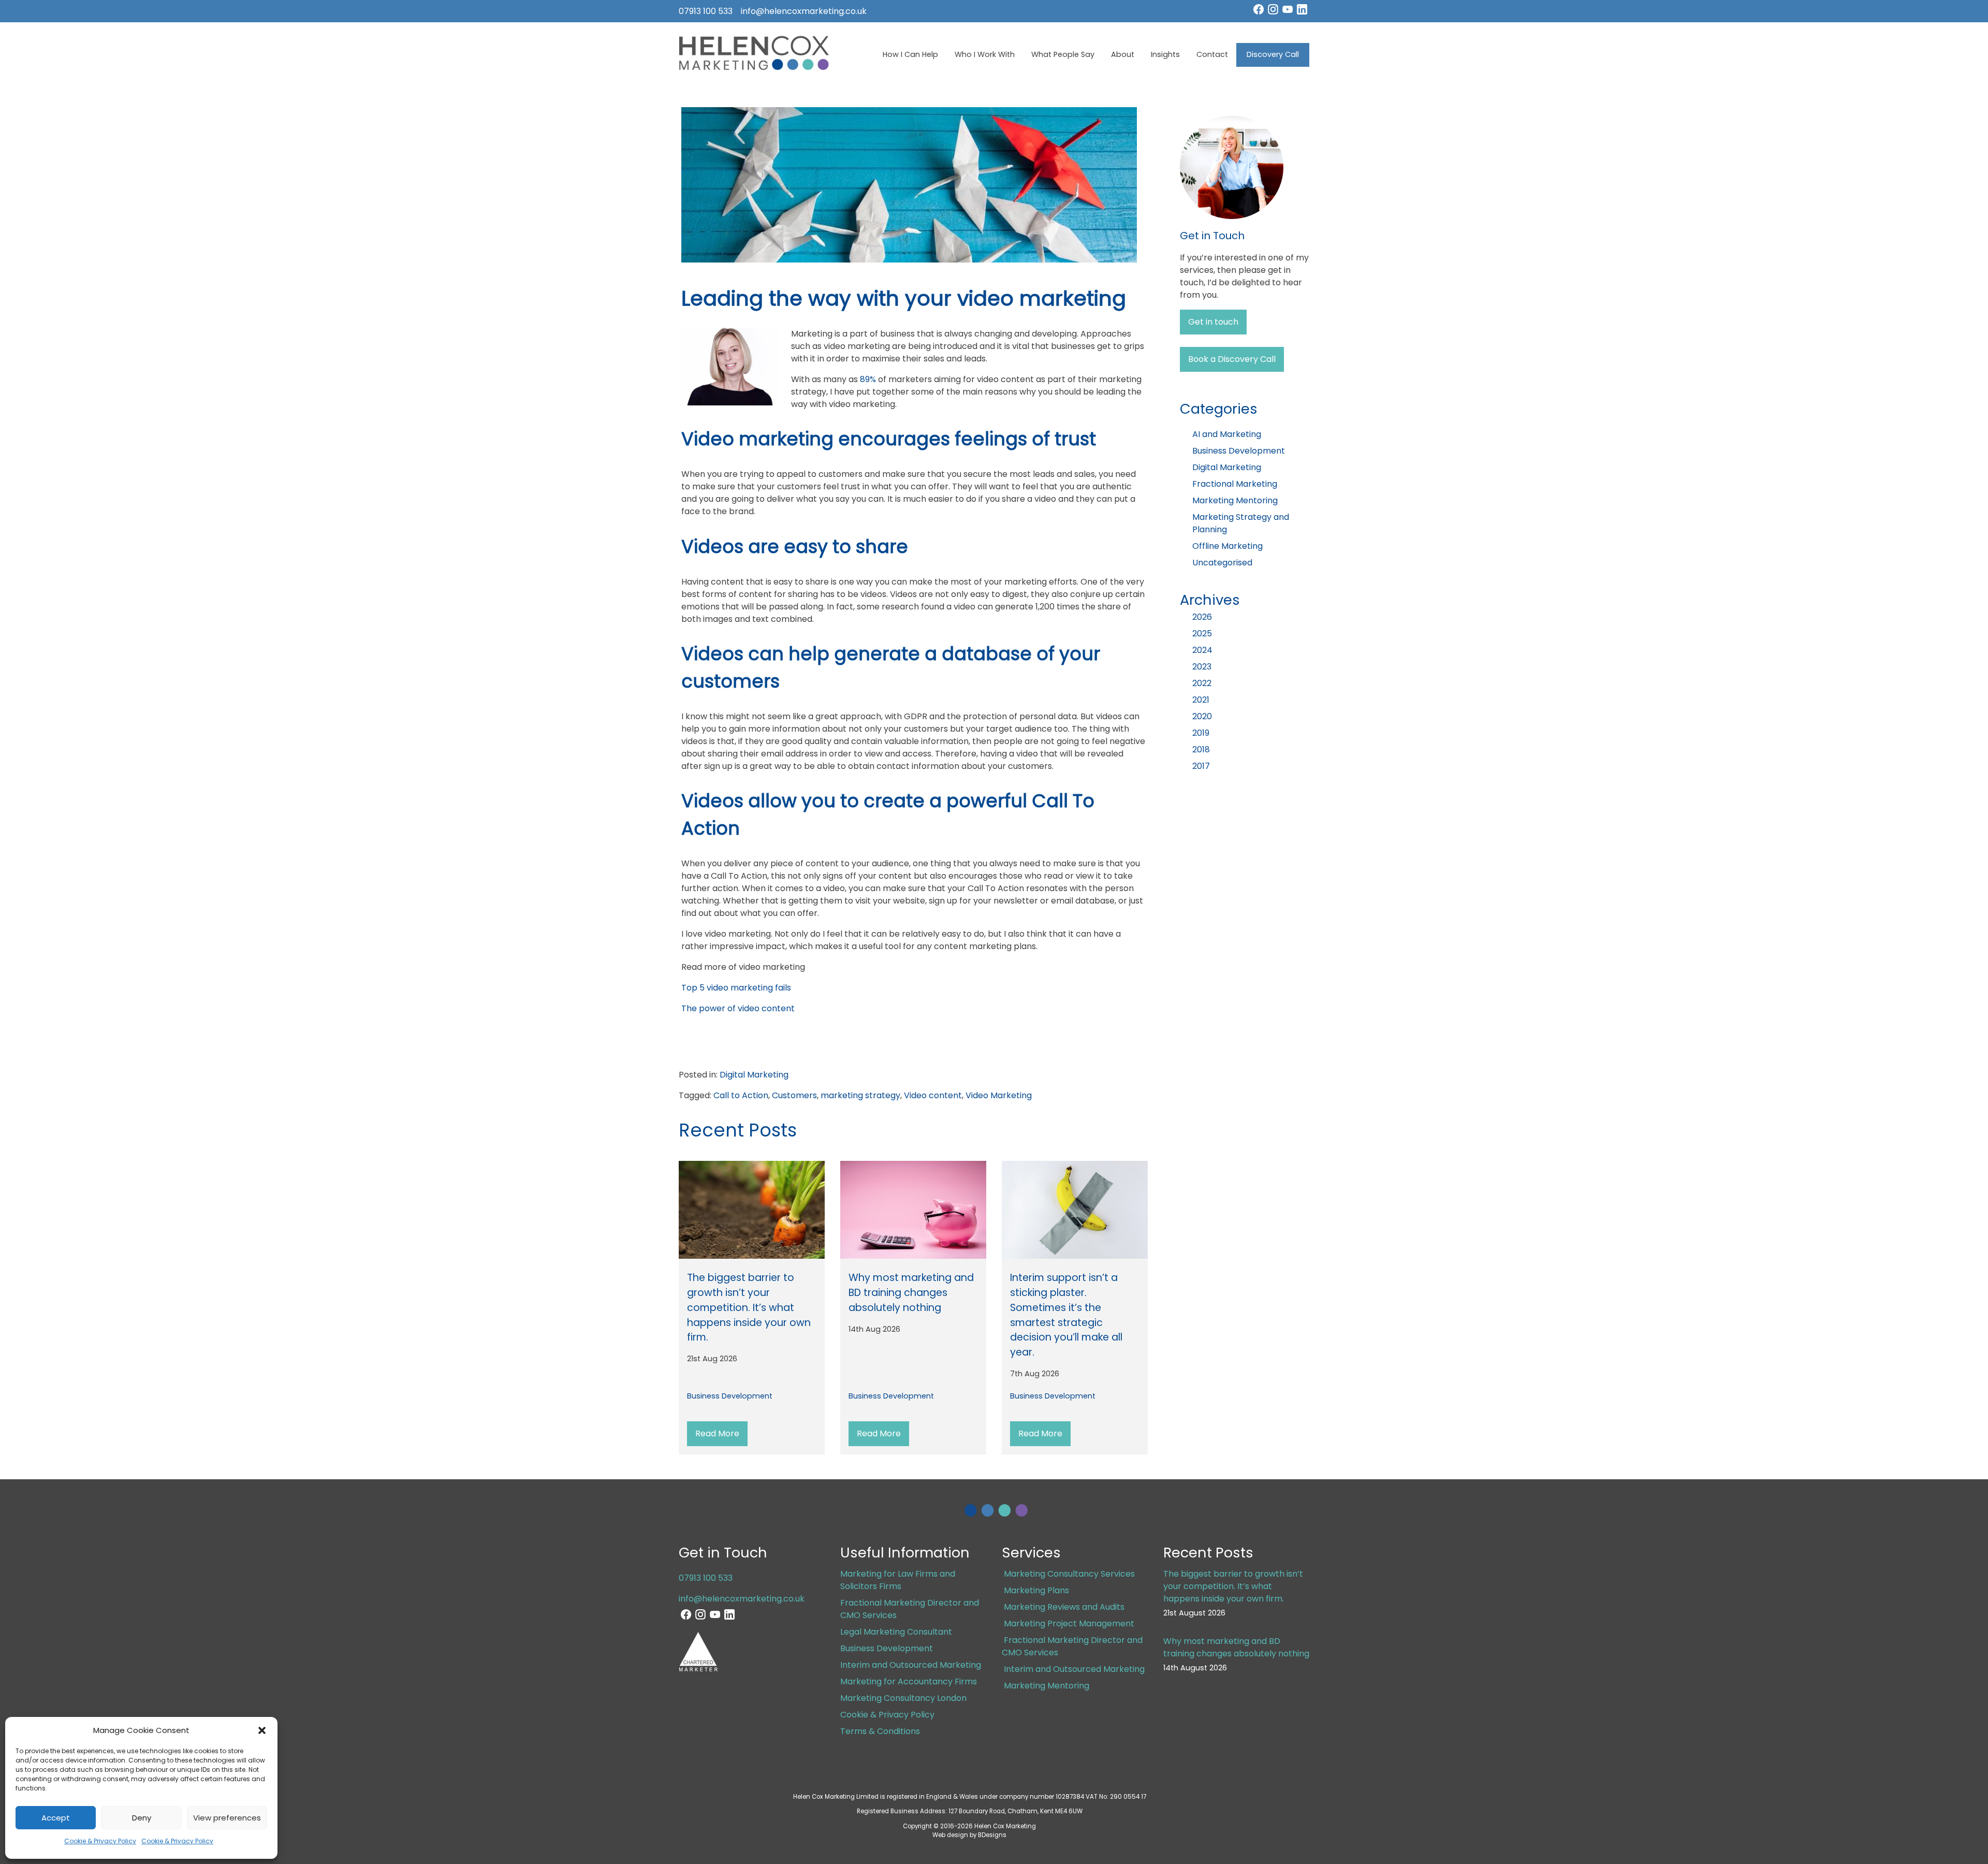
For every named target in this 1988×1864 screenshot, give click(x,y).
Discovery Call (1273, 54)
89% (868, 379)
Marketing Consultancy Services (1069, 1574)
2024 (1202, 650)
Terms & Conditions (880, 1731)
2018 (1201, 749)
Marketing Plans (1036, 1590)
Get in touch (1213, 322)
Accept (56, 1818)
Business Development (730, 1396)
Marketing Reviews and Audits (1064, 1607)
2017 (1201, 766)
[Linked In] (1302, 12)
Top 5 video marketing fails (736, 988)
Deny (142, 1818)
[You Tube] (1288, 12)
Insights (1165, 54)
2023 (1202, 667)
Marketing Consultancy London (903, 1698)
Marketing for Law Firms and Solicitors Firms (898, 1580)
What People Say (1063, 54)
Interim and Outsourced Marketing (911, 1665)
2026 (1202, 617)
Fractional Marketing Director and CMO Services (1072, 1646)
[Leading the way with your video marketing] (909, 260)
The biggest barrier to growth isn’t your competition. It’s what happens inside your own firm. (749, 1307)
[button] (262, 1730)
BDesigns (992, 1835)
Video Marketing (999, 1095)
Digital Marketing (754, 1075)
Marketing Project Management (1069, 1623)
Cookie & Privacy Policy (100, 1841)
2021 (1201, 700)
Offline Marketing (1227, 546)
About (1123, 54)
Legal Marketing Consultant (896, 1632)
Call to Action (741, 1095)
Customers (794, 1095)
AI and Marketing (1227, 434)
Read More (717, 1433)
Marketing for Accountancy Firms (909, 1681)
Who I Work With (985, 54)
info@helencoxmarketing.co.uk (804, 11)
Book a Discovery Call (1232, 359)
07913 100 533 (706, 11)
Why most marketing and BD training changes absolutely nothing (911, 1293)
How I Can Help (910, 54)
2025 (1202, 634)
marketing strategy (860, 1095)
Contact (1212, 54)
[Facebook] (1259, 12)
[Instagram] (1273, 12)
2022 (1202, 683)
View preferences (227, 1818)
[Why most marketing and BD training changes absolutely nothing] (913, 1212)
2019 (1201, 733)
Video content (933, 1095)
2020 (1202, 716)
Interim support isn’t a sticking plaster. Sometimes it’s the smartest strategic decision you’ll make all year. (1066, 1315)
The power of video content (738, 1008)
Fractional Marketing (1235, 484)
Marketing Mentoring (1235, 500)
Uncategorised (1222, 563)
